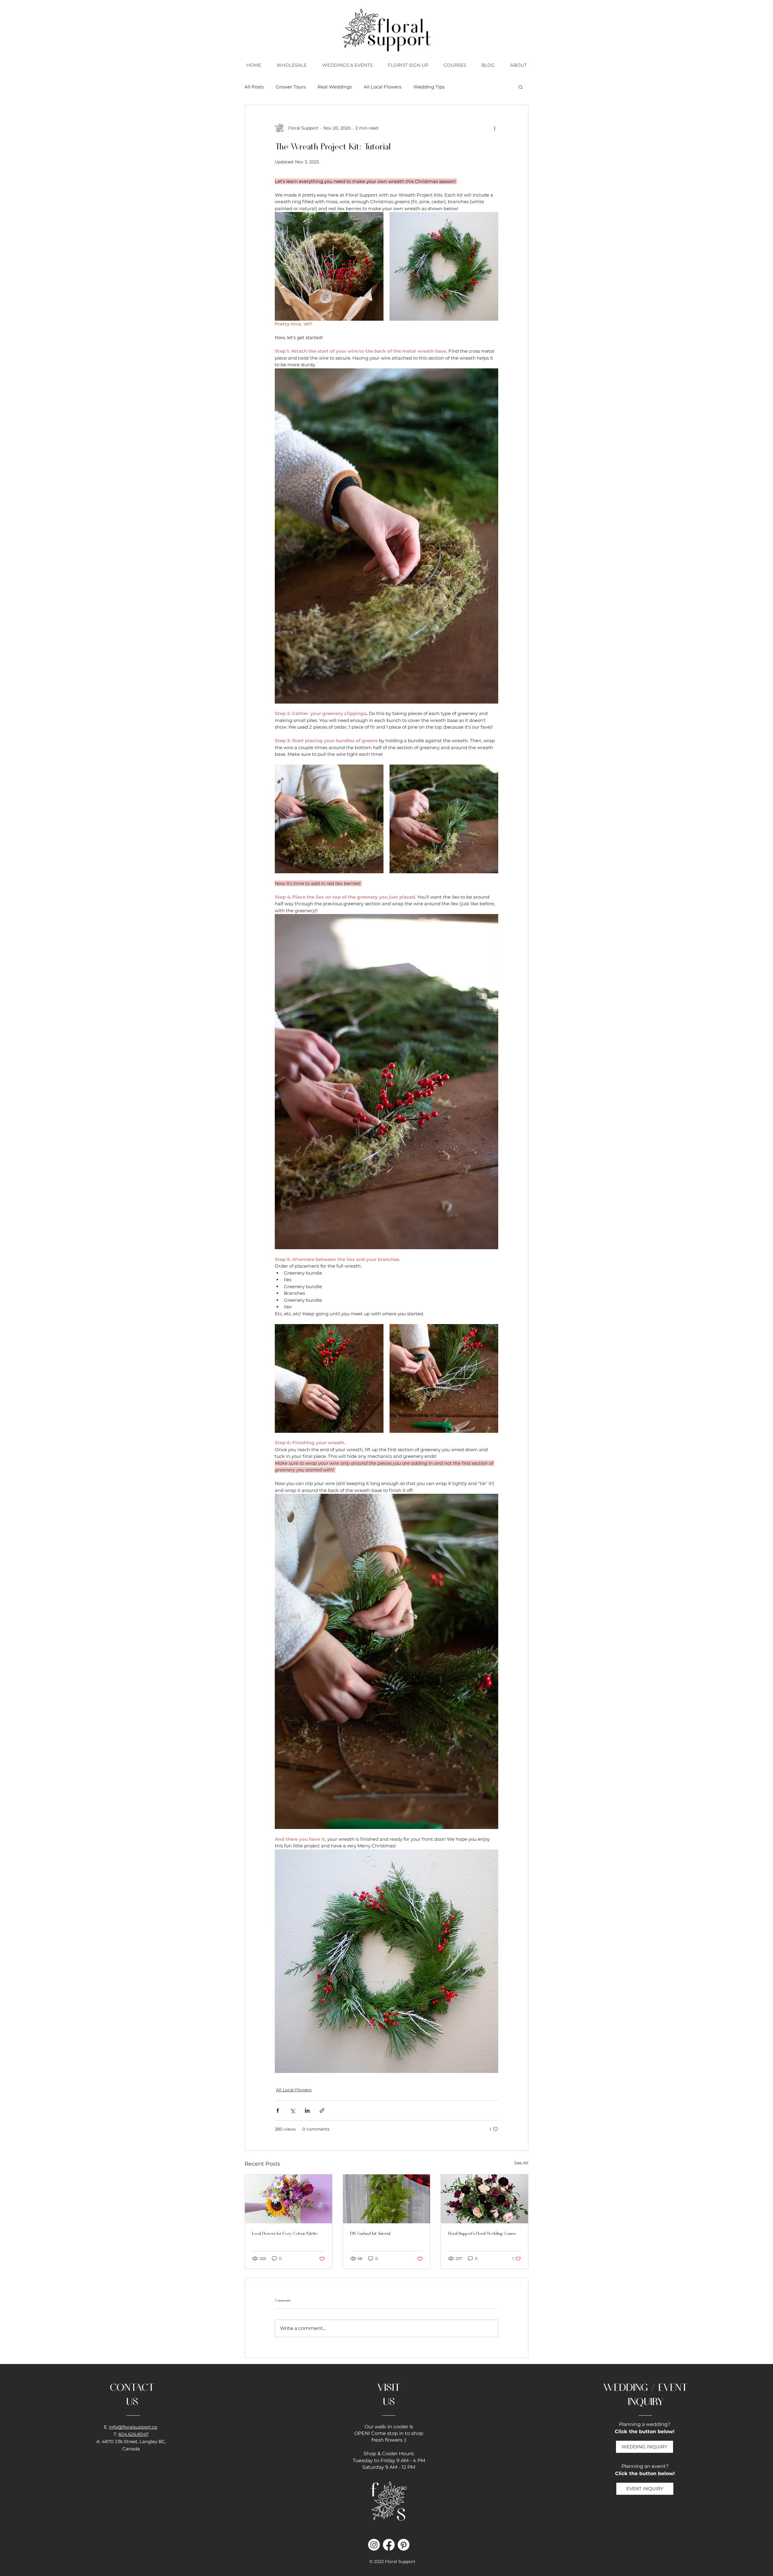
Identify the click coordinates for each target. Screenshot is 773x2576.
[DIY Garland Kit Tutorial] (387, 2199)
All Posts (254, 87)
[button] (455, 65)
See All (521, 2163)
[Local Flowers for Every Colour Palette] (289, 2199)
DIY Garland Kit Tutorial (370, 2233)
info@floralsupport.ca (133, 2427)
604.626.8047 (133, 2434)
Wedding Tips (429, 87)
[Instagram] (374, 2545)
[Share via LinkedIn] (307, 2111)
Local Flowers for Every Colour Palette (285, 2233)
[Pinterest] (404, 2545)
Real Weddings (335, 87)
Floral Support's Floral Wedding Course (482, 2233)
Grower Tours (291, 87)
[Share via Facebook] (278, 2111)
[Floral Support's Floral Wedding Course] (484, 2199)
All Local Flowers (383, 87)
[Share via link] (322, 2111)
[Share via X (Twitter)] (292, 2111)
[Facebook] (389, 2545)
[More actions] (495, 128)
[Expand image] (329, 266)
